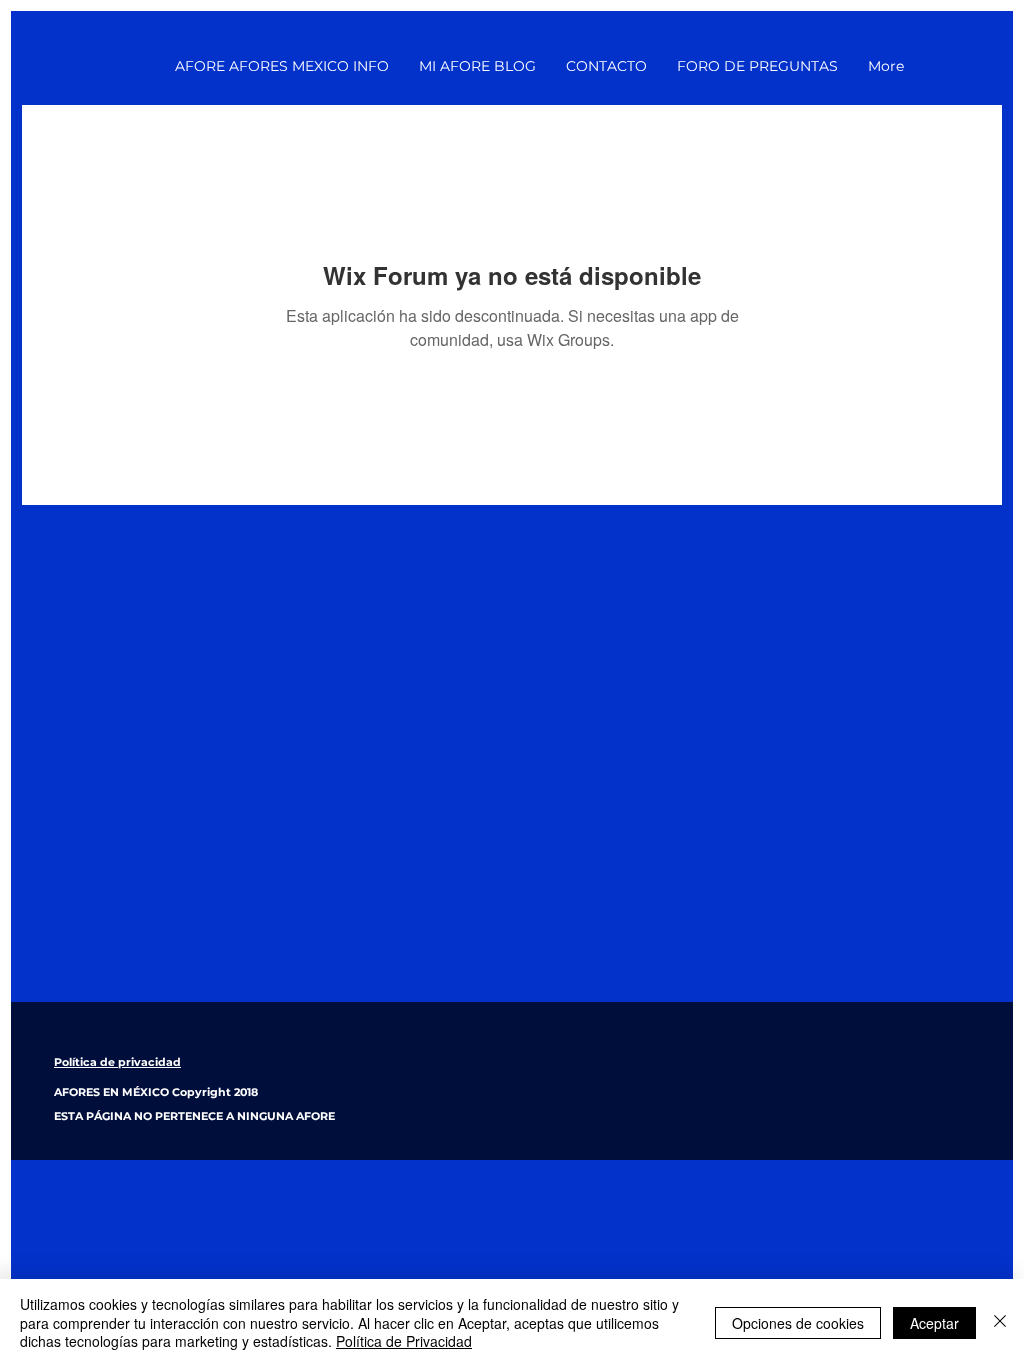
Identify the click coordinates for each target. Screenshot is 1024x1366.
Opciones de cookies (798, 1323)
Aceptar (934, 1323)
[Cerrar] (1000, 1322)
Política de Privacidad (404, 1341)
